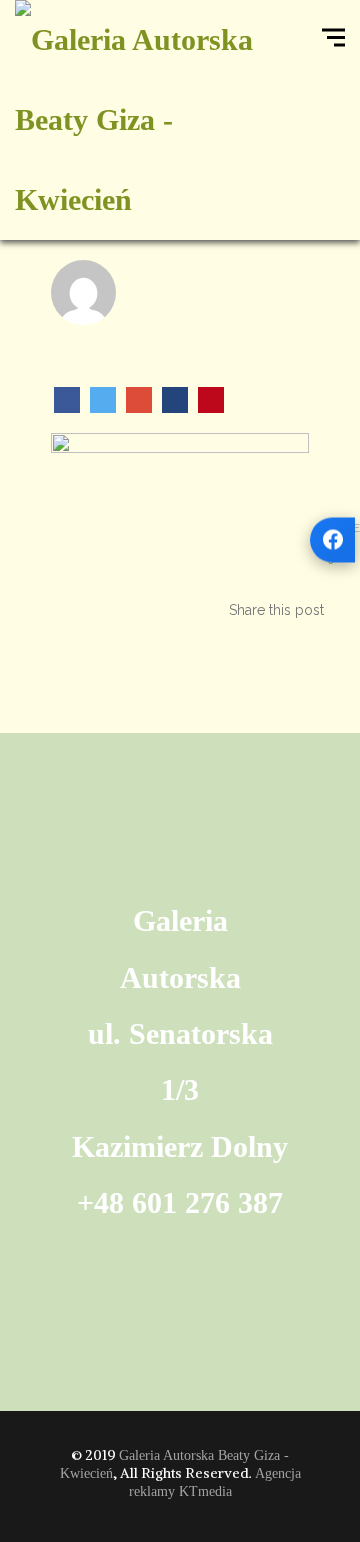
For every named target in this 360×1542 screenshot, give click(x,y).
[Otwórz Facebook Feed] (332, 539)
